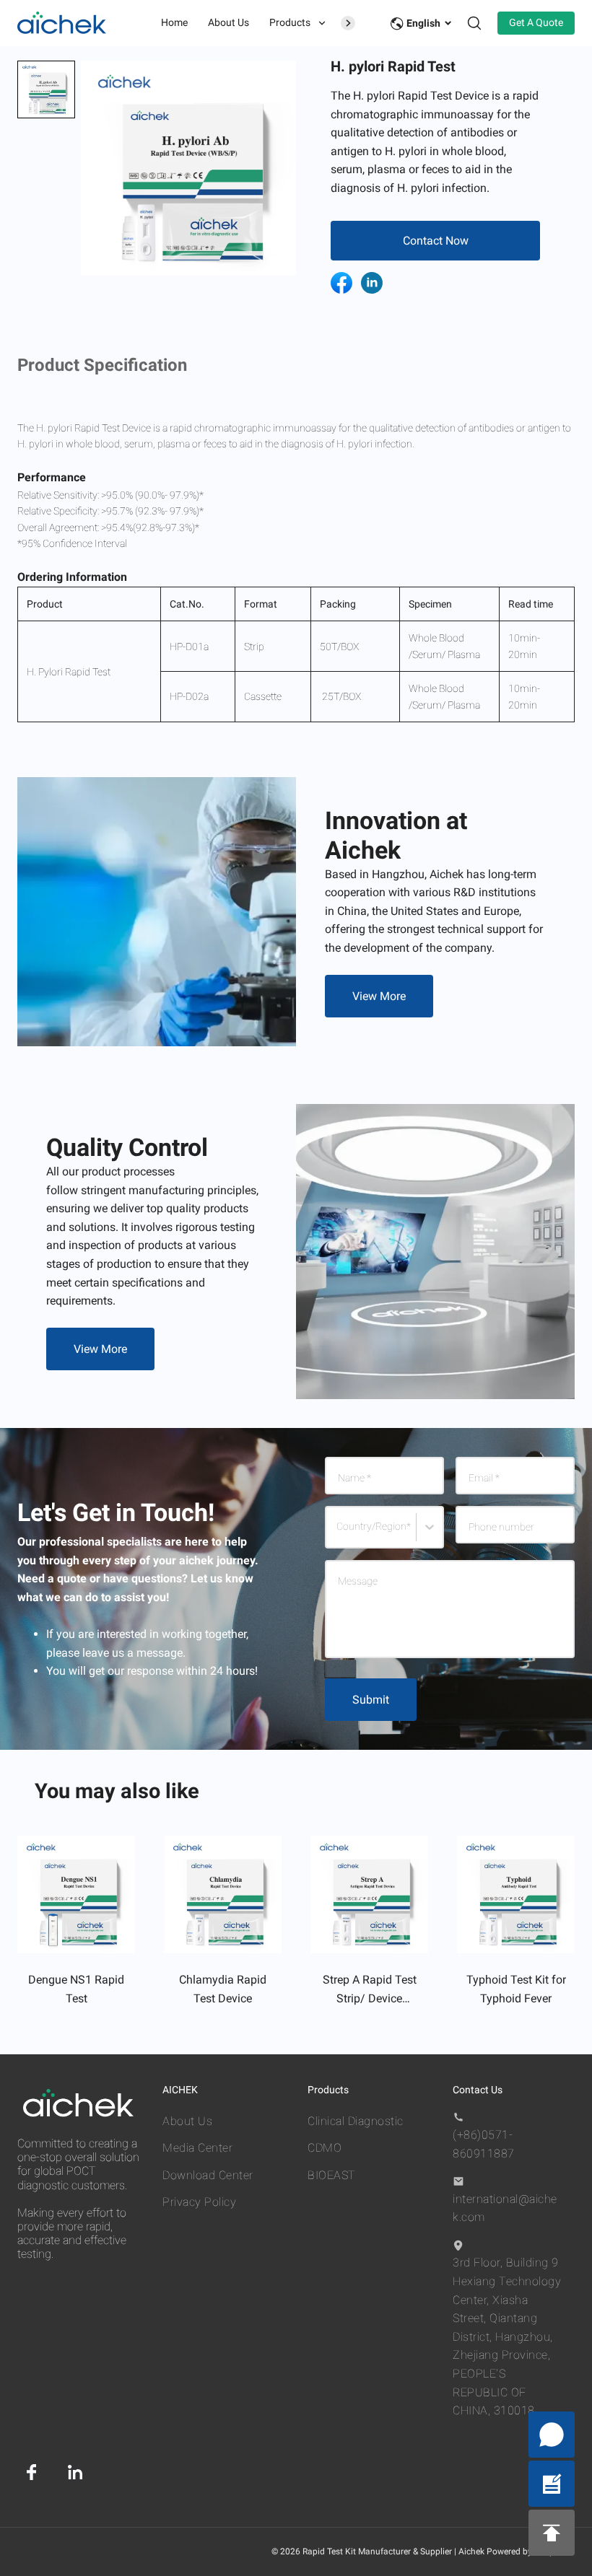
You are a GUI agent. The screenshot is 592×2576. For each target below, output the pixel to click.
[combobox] (339, 1533)
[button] (46, 89)
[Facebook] (32, 2472)
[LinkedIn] (75, 2472)
